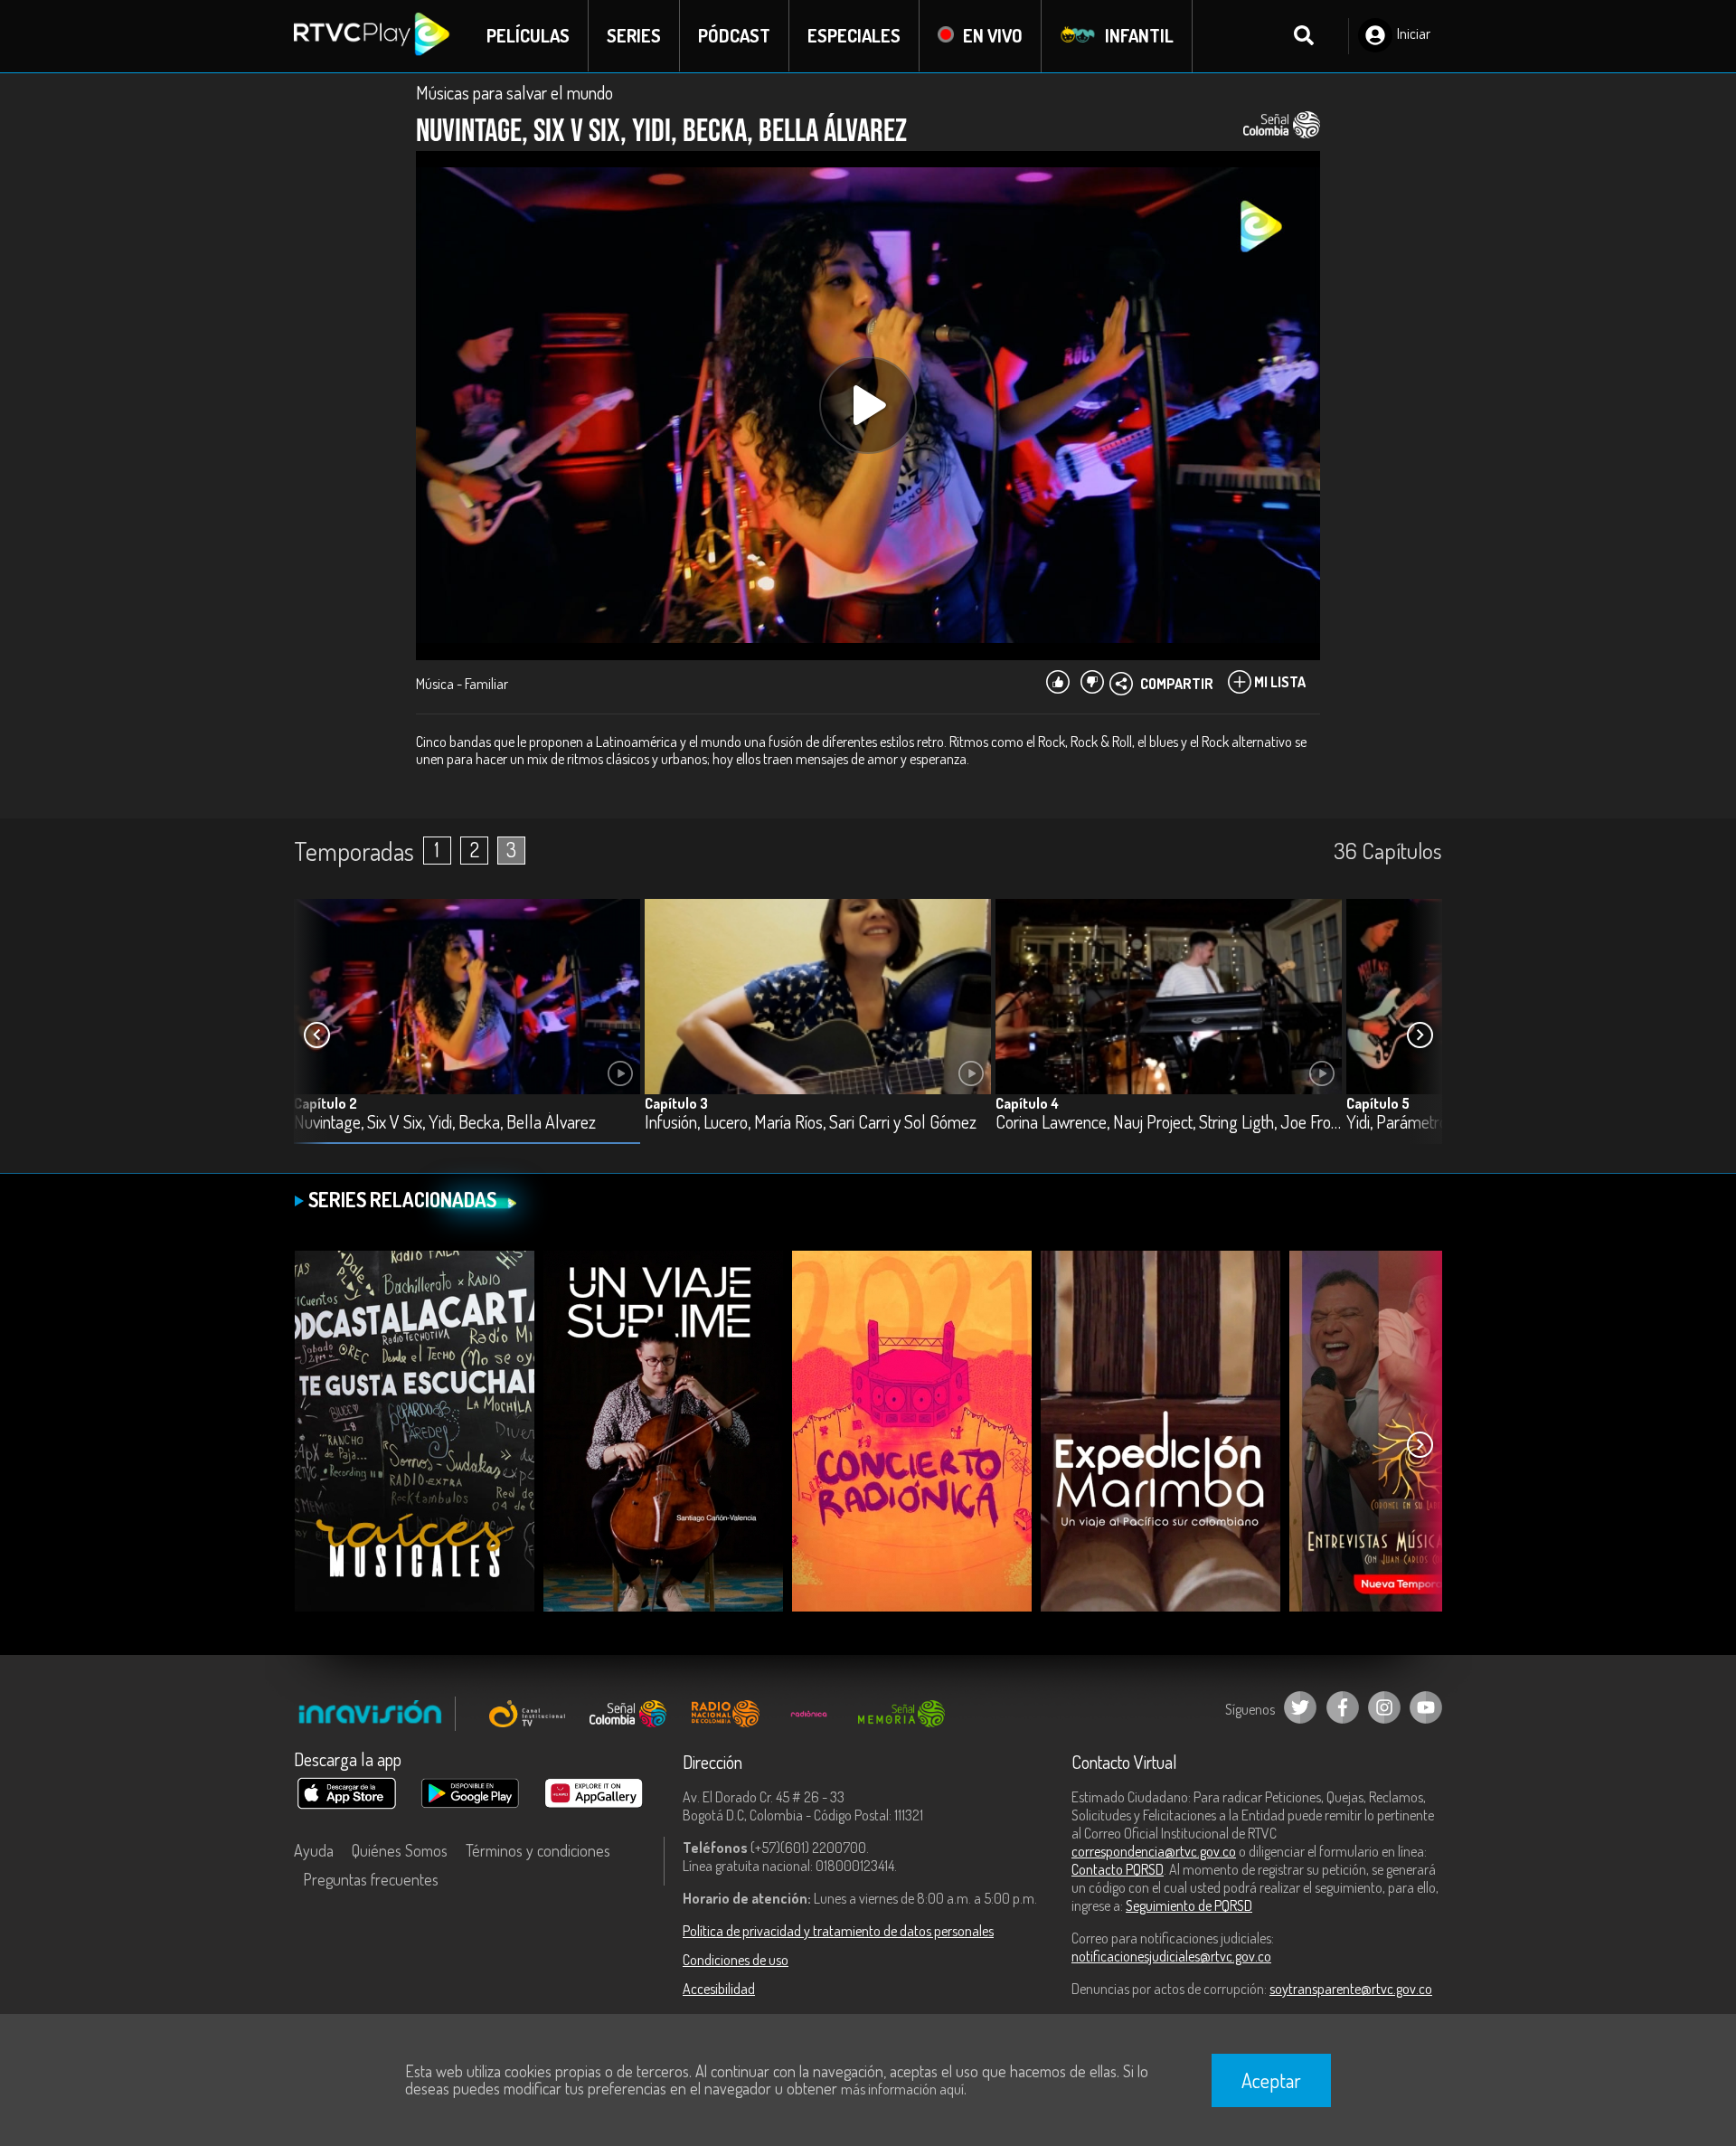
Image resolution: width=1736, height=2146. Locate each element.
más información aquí (902, 2089)
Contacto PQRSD (1118, 1869)
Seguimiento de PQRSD (1189, 1905)
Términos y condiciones (538, 1850)
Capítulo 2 (325, 1103)
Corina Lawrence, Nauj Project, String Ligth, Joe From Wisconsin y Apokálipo (1169, 1123)
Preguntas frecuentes (371, 1879)
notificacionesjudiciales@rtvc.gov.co (1171, 1956)
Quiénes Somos (400, 1850)
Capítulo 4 (1027, 1103)
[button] (1420, 1035)
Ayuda (314, 1850)
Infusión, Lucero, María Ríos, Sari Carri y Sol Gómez (811, 1123)
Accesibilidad (719, 1989)
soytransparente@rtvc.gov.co (1351, 1989)
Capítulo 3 (676, 1103)
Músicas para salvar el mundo (514, 92)
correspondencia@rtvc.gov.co (1154, 1851)
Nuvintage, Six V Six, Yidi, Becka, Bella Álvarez (445, 1123)
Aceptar (1271, 2080)
